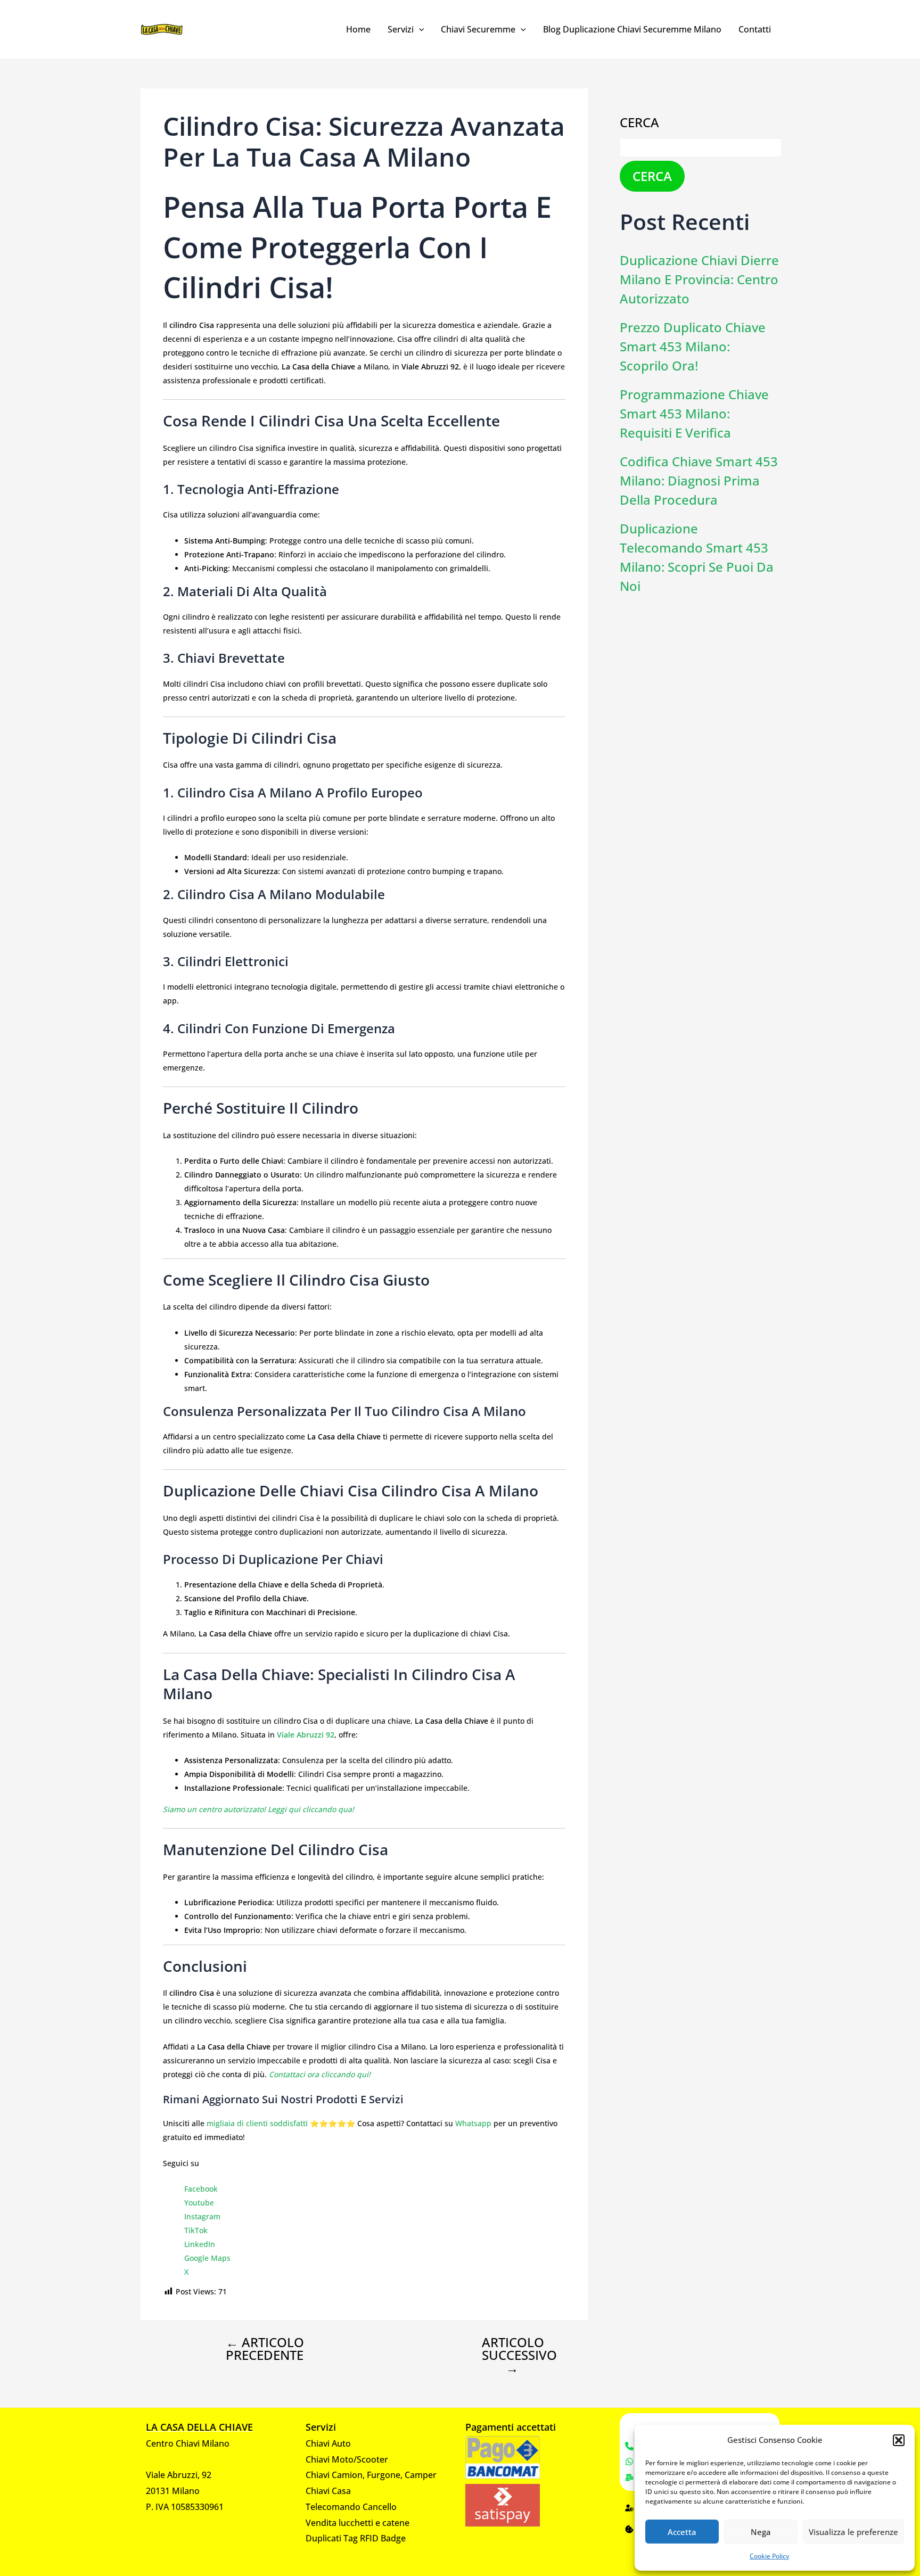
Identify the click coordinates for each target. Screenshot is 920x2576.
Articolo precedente (265, 2349)
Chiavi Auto (328, 2443)
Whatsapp (473, 2123)
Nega (761, 2532)
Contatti (755, 29)
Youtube (199, 2203)
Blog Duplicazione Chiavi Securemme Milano (632, 29)
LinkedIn (200, 2244)
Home (358, 29)
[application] (419, 29)
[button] (899, 2440)
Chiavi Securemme (478, 29)
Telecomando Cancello (351, 2507)
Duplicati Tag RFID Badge (356, 2538)
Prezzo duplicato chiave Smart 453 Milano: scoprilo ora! (693, 346)
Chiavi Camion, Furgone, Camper (371, 2475)
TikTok (196, 2230)
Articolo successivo (519, 2355)
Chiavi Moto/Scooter (347, 2459)
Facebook (201, 2189)
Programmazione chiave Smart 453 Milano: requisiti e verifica (694, 413)
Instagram (202, 2216)
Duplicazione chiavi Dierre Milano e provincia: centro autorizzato (699, 279)
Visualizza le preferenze (853, 2532)
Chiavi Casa (328, 2491)
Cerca (639, 122)
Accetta (682, 2532)
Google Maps (207, 2258)
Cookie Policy (769, 2556)
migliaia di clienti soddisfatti (257, 2123)
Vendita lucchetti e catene (358, 2523)
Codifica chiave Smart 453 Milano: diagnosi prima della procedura (699, 480)
